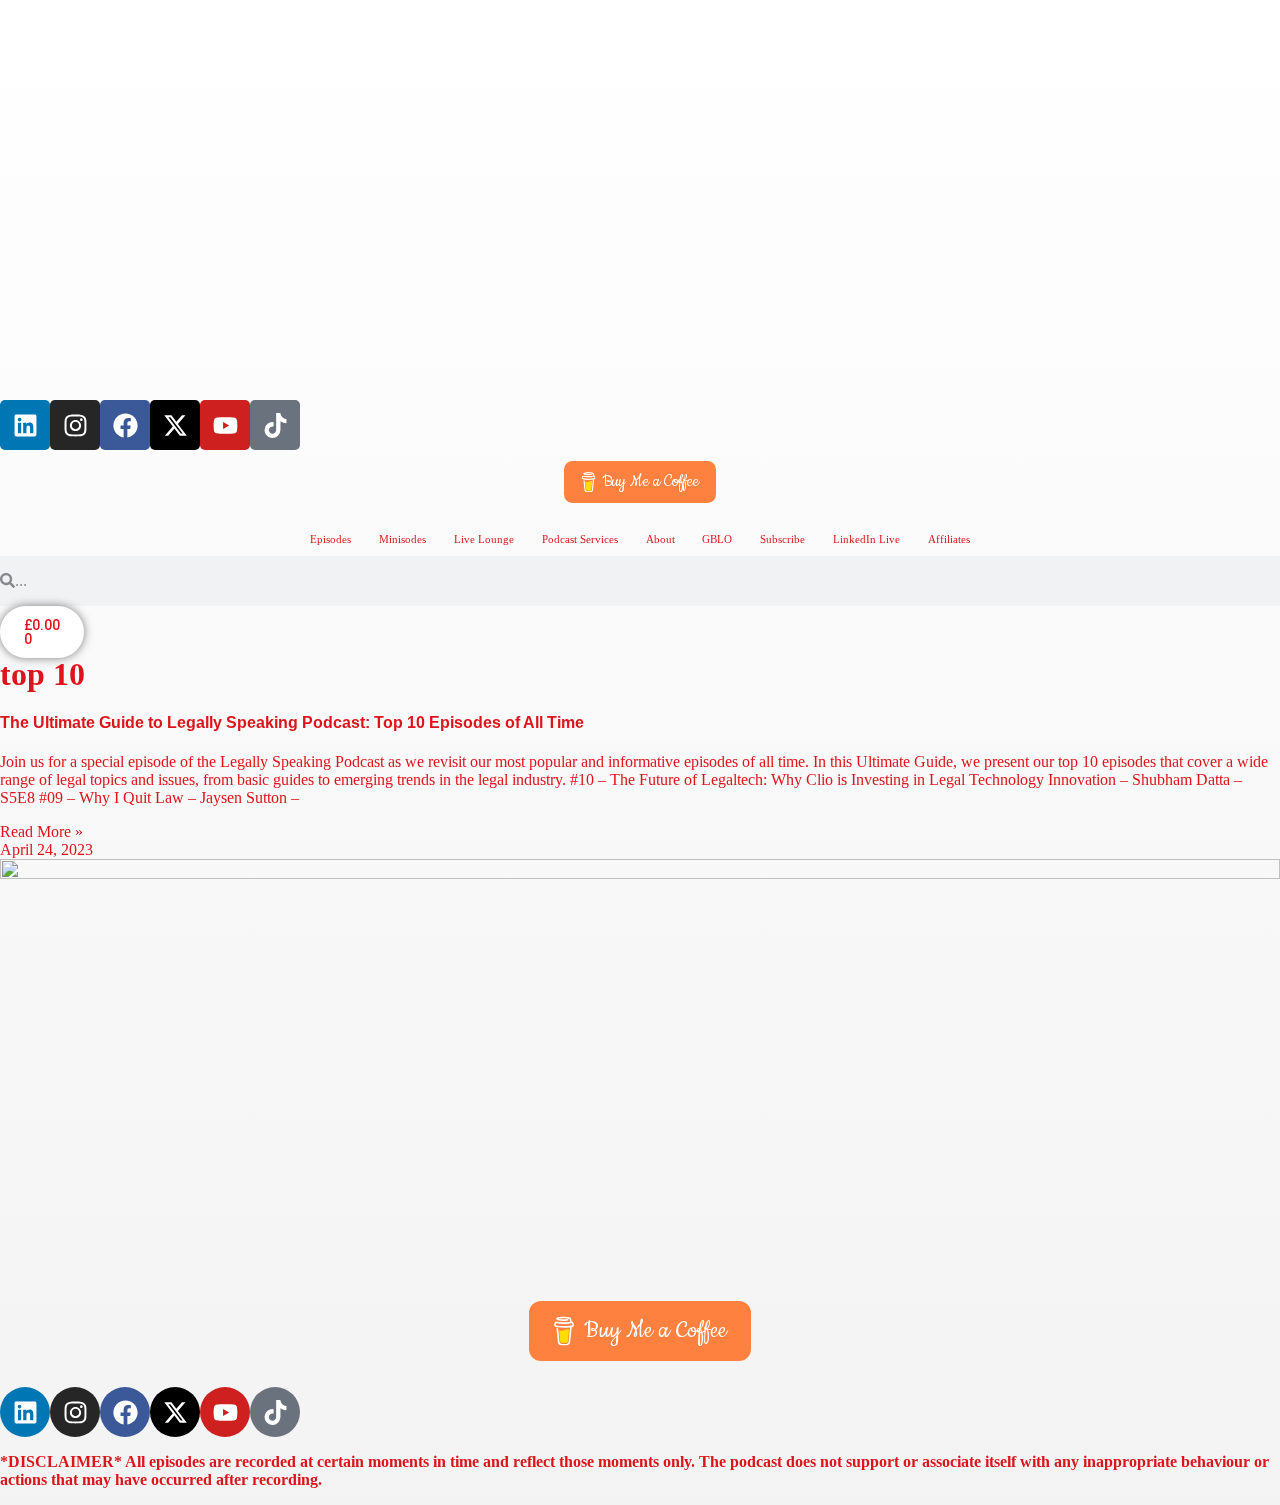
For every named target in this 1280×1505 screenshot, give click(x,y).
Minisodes (402, 539)
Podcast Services (580, 539)
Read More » (41, 831)
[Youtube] (225, 425)
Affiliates (949, 539)
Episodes (330, 539)
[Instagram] (75, 425)
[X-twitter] (175, 425)
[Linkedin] (25, 425)
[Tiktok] (275, 425)
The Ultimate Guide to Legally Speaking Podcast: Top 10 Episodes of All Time (292, 722)
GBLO (717, 539)
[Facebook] (125, 425)
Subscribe (782, 539)
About (660, 539)
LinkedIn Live (866, 539)
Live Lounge (484, 539)
